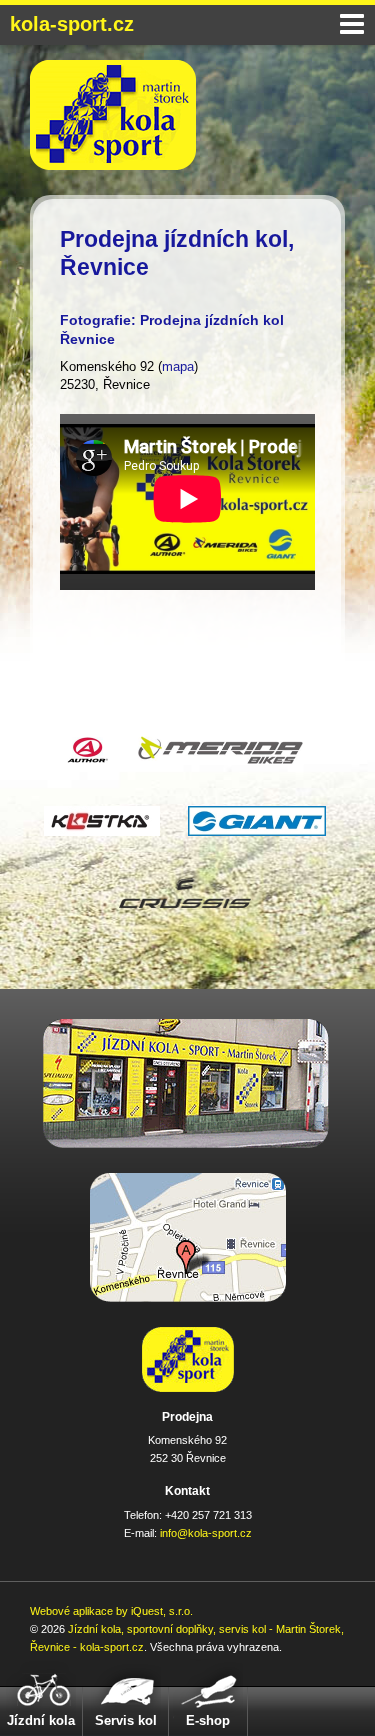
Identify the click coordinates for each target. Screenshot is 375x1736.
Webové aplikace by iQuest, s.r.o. (111, 1611)
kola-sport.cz (72, 24)
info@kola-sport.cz (206, 1533)
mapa (178, 366)
